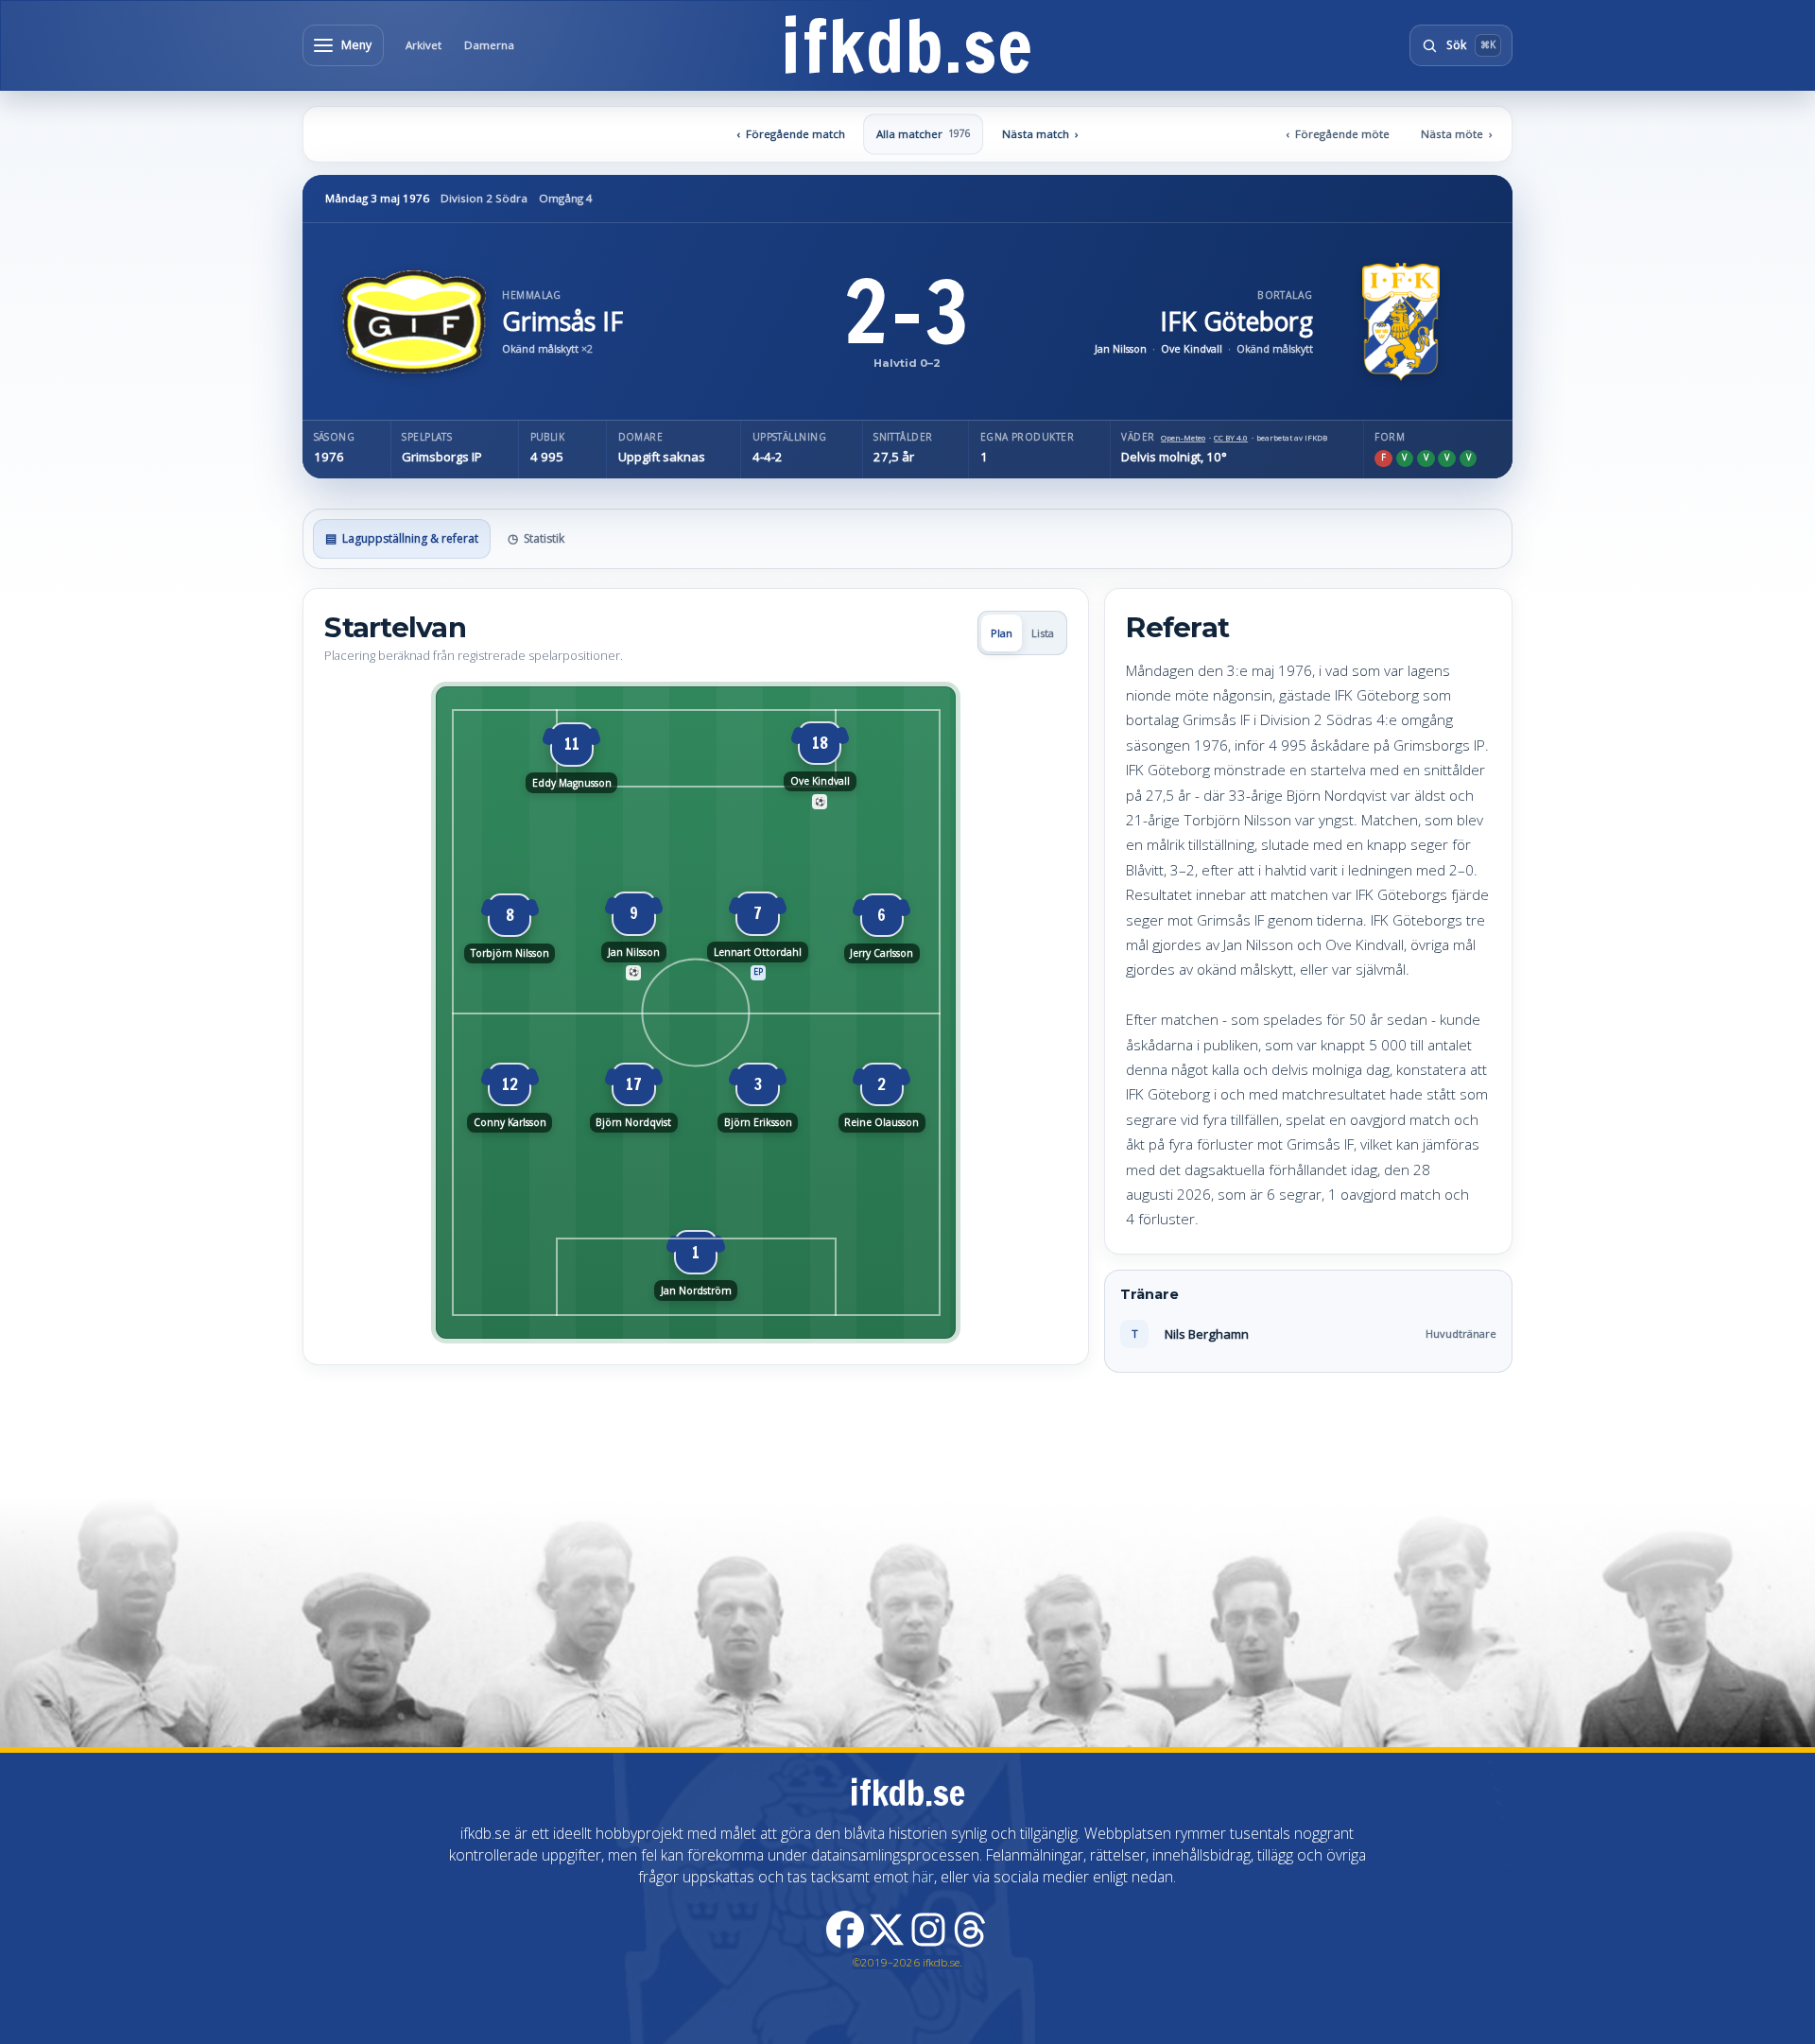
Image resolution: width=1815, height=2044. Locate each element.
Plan (1002, 633)
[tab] (401, 539)
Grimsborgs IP (442, 457)
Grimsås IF (562, 321)
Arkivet (423, 45)
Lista (1043, 633)
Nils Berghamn (1207, 1334)
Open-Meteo (1183, 438)
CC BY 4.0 (1231, 438)
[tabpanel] (907, 980)
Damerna (489, 45)
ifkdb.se (907, 45)
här (923, 1877)
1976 (329, 457)
